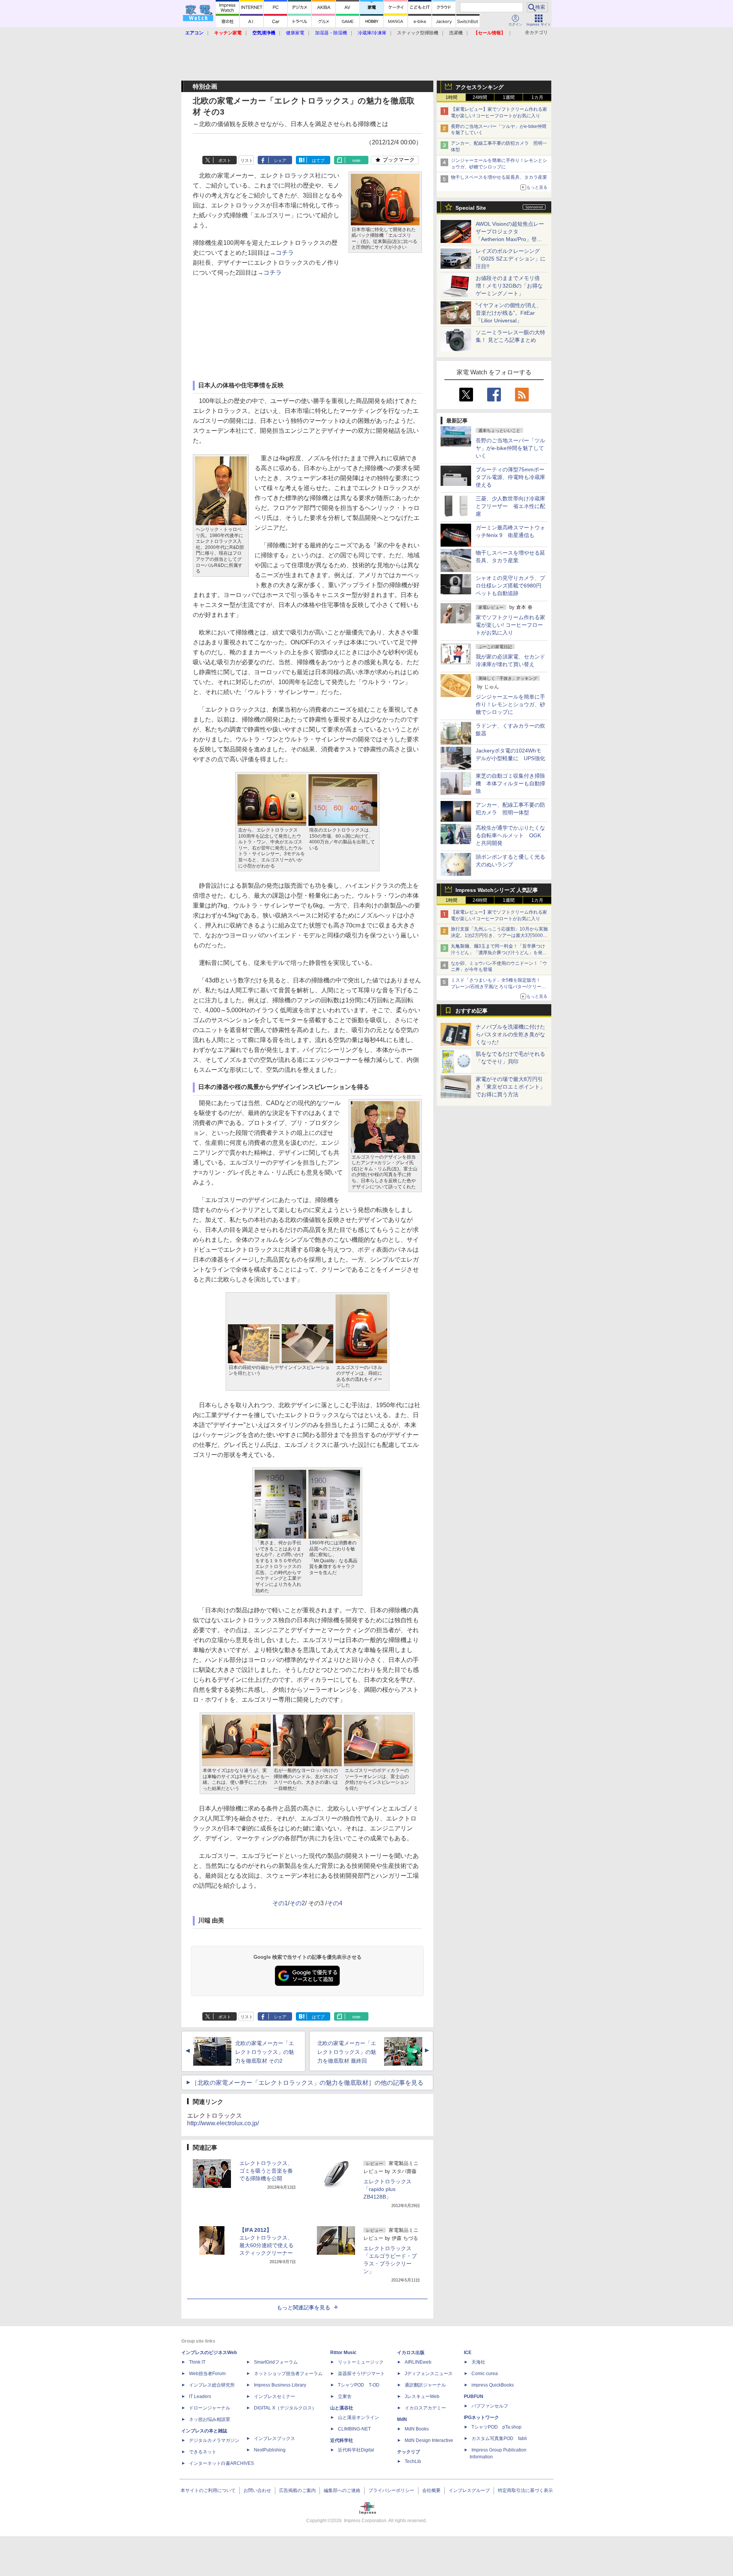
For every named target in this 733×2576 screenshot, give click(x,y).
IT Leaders (200, 2396)
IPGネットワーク (481, 2417)
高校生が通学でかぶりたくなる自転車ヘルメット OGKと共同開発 (510, 835)
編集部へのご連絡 (342, 2490)
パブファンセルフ (490, 2406)
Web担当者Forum (207, 2374)
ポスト (225, 160)
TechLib (413, 2461)
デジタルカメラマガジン (214, 2440)
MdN (402, 2419)
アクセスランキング (480, 87)
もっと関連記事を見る (304, 2307)
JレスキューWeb (422, 2396)
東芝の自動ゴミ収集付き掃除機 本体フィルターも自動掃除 (510, 783)
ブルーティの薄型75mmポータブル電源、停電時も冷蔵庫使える (510, 477)
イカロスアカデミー (425, 2408)
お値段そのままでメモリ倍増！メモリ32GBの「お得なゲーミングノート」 (509, 286)
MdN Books (417, 2429)
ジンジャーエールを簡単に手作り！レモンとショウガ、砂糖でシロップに (510, 704)
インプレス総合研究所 (212, 2385)
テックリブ (408, 2452)
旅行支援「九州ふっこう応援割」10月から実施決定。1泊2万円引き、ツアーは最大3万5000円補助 (499, 935)
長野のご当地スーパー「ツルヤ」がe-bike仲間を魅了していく (510, 448)
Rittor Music (343, 2353)
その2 (297, 1903)
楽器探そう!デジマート (361, 2374)
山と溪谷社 (342, 2408)
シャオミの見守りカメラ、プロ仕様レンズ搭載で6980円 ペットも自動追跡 (511, 586)
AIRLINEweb (418, 2362)
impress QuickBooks (493, 2385)
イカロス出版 (411, 2353)
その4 (335, 1903)
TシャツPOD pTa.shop (496, 2427)
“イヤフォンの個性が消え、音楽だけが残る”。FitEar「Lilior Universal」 (509, 313)
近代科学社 (342, 2440)
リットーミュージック (361, 2362)
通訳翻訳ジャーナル (425, 2385)
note (356, 160)
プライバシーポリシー (391, 2490)
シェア (280, 160)
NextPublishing (270, 2450)
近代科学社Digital (356, 2450)
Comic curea (485, 2374)
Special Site (471, 208)
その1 (280, 1903)
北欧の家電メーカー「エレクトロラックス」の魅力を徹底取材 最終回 (347, 2052)
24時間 (480, 97)
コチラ (285, 253)
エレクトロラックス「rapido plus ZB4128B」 (387, 2189)
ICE (468, 2353)
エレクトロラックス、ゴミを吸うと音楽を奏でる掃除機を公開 (266, 2171)
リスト (247, 160)
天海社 (478, 2362)
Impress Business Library (280, 2385)
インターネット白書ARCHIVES (221, 2463)
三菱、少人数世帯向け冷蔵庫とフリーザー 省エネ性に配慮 (510, 506)
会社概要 (431, 2490)
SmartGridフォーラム (276, 2362)
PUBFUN (474, 2396)
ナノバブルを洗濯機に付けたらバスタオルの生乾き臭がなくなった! (510, 1034)
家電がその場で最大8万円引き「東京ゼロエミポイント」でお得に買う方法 (510, 1087)
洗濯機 (456, 33)
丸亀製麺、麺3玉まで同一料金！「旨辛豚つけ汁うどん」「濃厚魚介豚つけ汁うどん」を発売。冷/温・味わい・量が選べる (498, 953)
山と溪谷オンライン (358, 2417)
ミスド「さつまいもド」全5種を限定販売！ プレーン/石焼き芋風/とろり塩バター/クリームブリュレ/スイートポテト (498, 987)
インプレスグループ (469, 2490)
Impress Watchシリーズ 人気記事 (497, 890)
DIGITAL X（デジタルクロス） (285, 2408)
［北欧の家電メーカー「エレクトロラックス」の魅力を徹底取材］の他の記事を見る (307, 2083)
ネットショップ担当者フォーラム (288, 2374)
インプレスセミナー (274, 2396)
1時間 (451, 97)
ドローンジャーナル (210, 2408)
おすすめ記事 (471, 1011)
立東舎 (345, 2396)
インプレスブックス (274, 2438)
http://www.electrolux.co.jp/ (223, 2123)
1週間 (509, 97)
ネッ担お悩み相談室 (210, 2419)
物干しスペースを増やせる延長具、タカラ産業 (499, 177)
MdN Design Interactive (429, 2440)
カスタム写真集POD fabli (499, 2438)
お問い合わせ (257, 2490)
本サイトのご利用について (208, 2490)
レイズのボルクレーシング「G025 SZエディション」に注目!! (511, 259)
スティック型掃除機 (418, 33)
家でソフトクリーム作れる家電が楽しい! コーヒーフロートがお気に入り (510, 625)
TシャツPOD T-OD (359, 2385)
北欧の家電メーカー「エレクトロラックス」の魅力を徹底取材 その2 (265, 2052)
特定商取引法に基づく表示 (525, 2490)
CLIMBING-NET (354, 2429)
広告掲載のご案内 (297, 2490)
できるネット (203, 2452)
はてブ (318, 160)
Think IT (197, 2362)
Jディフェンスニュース (429, 2374)
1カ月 (537, 97)
